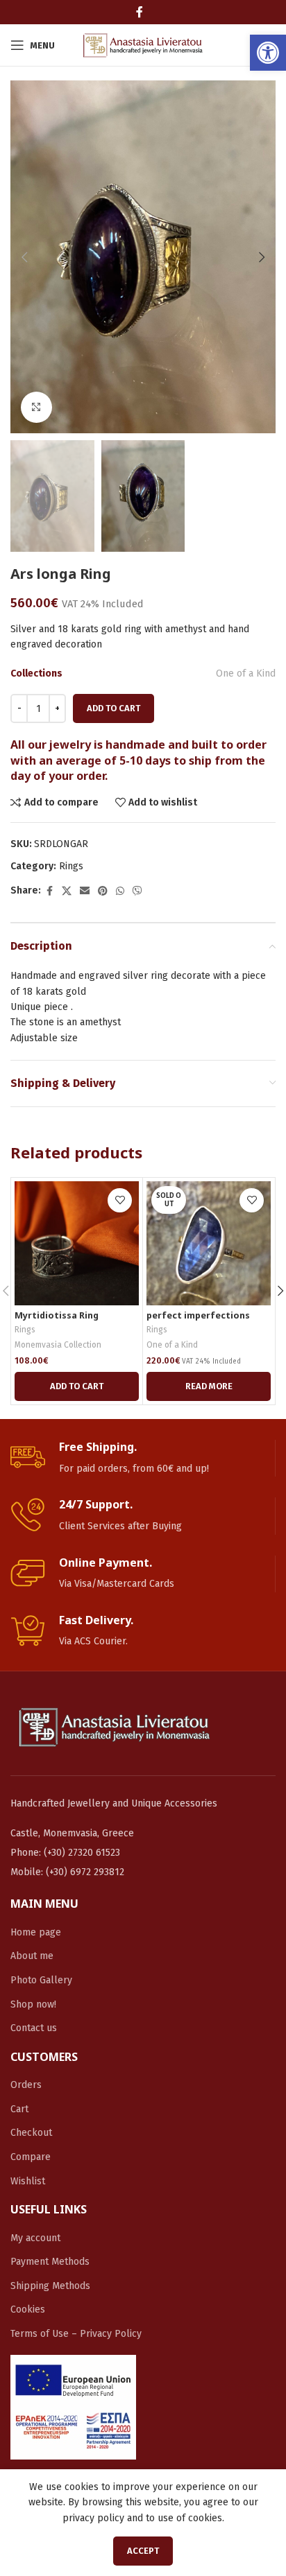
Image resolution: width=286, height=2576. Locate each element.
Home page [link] (36, 1932)
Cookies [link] (28, 2309)
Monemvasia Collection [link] (58, 1345)
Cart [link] (19, 2109)
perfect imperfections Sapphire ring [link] (198, 1321)
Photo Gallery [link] (41, 1980)
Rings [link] (71, 866)
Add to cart (113, 708)
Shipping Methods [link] (50, 2286)
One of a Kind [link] (246, 673)
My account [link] (35, 2238)
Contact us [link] (34, 2028)
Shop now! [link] (33, 2004)
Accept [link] (143, 2551)
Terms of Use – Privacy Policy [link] (76, 2334)
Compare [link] (31, 2157)
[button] (24, 257)
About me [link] (32, 1956)
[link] (268, 53)
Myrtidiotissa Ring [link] (57, 1315)
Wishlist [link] (28, 2181)
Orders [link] (26, 2085)
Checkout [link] (31, 2133)
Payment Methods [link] (50, 2262)
